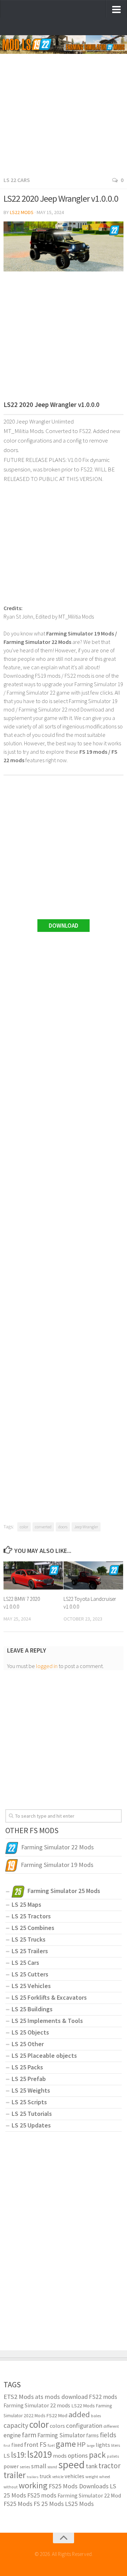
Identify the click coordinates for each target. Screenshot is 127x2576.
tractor (110, 2466)
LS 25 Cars (25, 1963)
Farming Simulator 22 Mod (89, 2495)
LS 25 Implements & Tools (47, 2021)
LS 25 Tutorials (32, 2114)
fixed (17, 2445)
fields (108, 2435)
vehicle (58, 2477)
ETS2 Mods (19, 2397)
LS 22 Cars (17, 180)
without (11, 2487)
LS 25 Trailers (30, 1951)
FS (43, 2444)
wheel (105, 2477)
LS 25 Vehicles (31, 1986)
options (78, 2455)
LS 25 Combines (33, 1928)
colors (57, 2426)
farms (92, 2435)
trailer (15, 2475)
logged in (47, 1666)
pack (97, 2455)
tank (92, 2466)
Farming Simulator (61, 2435)
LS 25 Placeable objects (44, 2055)
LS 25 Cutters (30, 1974)
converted (43, 1527)
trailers (33, 2477)
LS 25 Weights (31, 2090)
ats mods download (61, 2397)
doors (63, 1527)
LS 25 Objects (30, 2032)
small (39, 2466)
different (111, 2426)
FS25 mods (42, 2495)
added (79, 2414)
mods (60, 2456)
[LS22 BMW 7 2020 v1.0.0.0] (33, 1575)
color (24, 1527)
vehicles (74, 2476)
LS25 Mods (79, 2504)
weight (92, 2477)
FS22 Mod (57, 2415)
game (66, 2444)
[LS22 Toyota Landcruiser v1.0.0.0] (93, 1575)
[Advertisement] (64, 108)
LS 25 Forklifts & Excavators (49, 1997)
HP (81, 2444)
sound (52, 2467)
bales (96, 2415)
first (7, 2446)
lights (103, 2445)
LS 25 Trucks (29, 1939)
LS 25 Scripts (29, 2102)
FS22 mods (103, 2397)
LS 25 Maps (26, 1904)
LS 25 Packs (27, 2067)
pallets (113, 2456)
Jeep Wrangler (86, 1527)
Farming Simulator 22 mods (37, 2405)
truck (45, 2476)
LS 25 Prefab (29, 2079)
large (91, 2446)
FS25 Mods (18, 2504)
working (33, 2485)
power (11, 2466)
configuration (84, 2425)
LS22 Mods (22, 212)
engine (12, 2435)
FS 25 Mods (49, 2504)
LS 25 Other (28, 2044)
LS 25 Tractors (31, 1916)
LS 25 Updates (31, 2125)
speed (71, 2465)
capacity (16, 2425)
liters (116, 2445)
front (31, 2445)
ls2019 (40, 2454)
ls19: (19, 2455)
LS (7, 2456)
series (25, 2467)
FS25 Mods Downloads (79, 2486)
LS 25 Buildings (32, 2009)
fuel (51, 2445)
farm (29, 2435)
